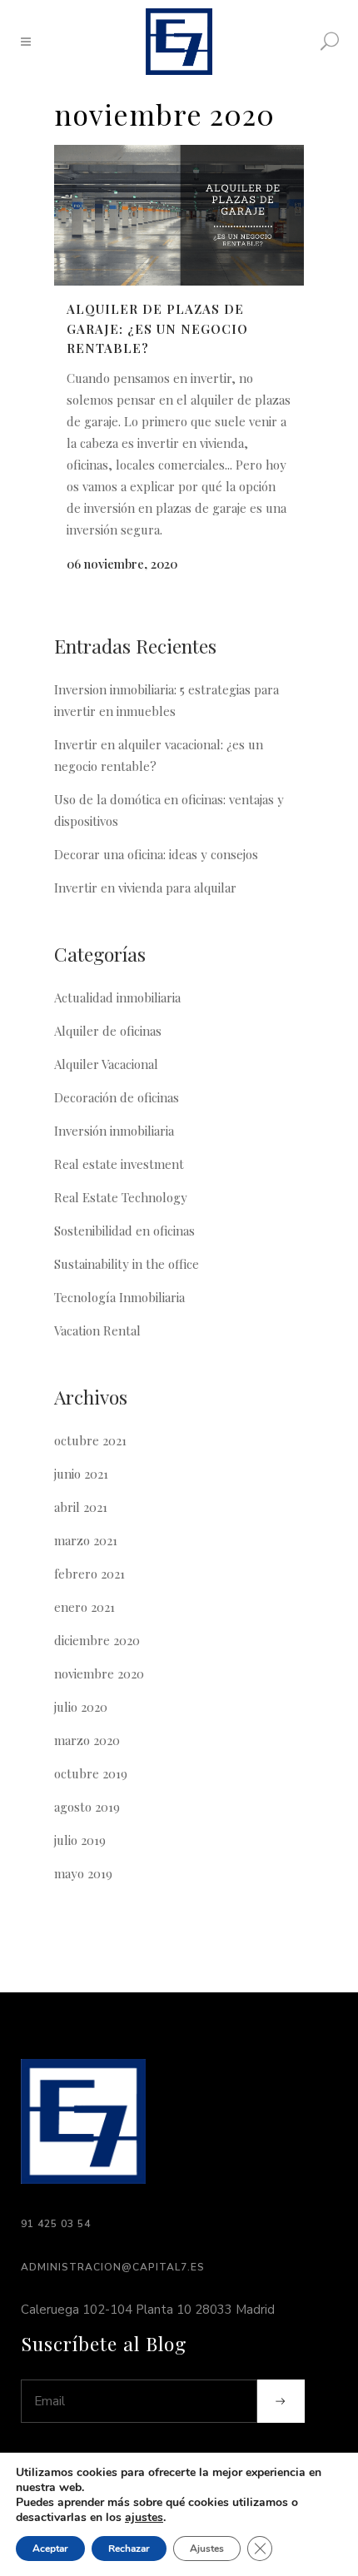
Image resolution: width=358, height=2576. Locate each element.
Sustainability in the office (127, 1264)
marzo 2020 (87, 1740)
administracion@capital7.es (113, 2267)
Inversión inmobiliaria (114, 1131)
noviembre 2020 (99, 1673)
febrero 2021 (89, 1574)
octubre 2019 (91, 1773)
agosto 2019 (87, 1807)
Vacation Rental (97, 1330)
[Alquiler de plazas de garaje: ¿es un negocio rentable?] (179, 215)
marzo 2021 (86, 1540)
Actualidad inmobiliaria (117, 997)
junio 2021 (81, 1474)
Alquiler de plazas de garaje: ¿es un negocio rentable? (157, 328)
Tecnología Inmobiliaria (119, 1297)
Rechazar (129, 2549)
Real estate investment (119, 1164)
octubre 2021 (90, 1440)
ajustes (144, 2518)
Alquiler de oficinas (108, 1031)
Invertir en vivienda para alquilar (145, 888)
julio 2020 (81, 1707)
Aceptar (50, 2549)
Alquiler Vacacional (106, 1064)
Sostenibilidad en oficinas (124, 1231)
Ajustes (207, 2549)
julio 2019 (80, 1840)
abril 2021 (81, 1507)
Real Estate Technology (121, 1197)
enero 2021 (85, 1607)
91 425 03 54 (56, 2224)
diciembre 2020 (97, 1640)
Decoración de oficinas (117, 1097)
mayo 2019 (83, 1873)
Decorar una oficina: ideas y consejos (156, 854)
